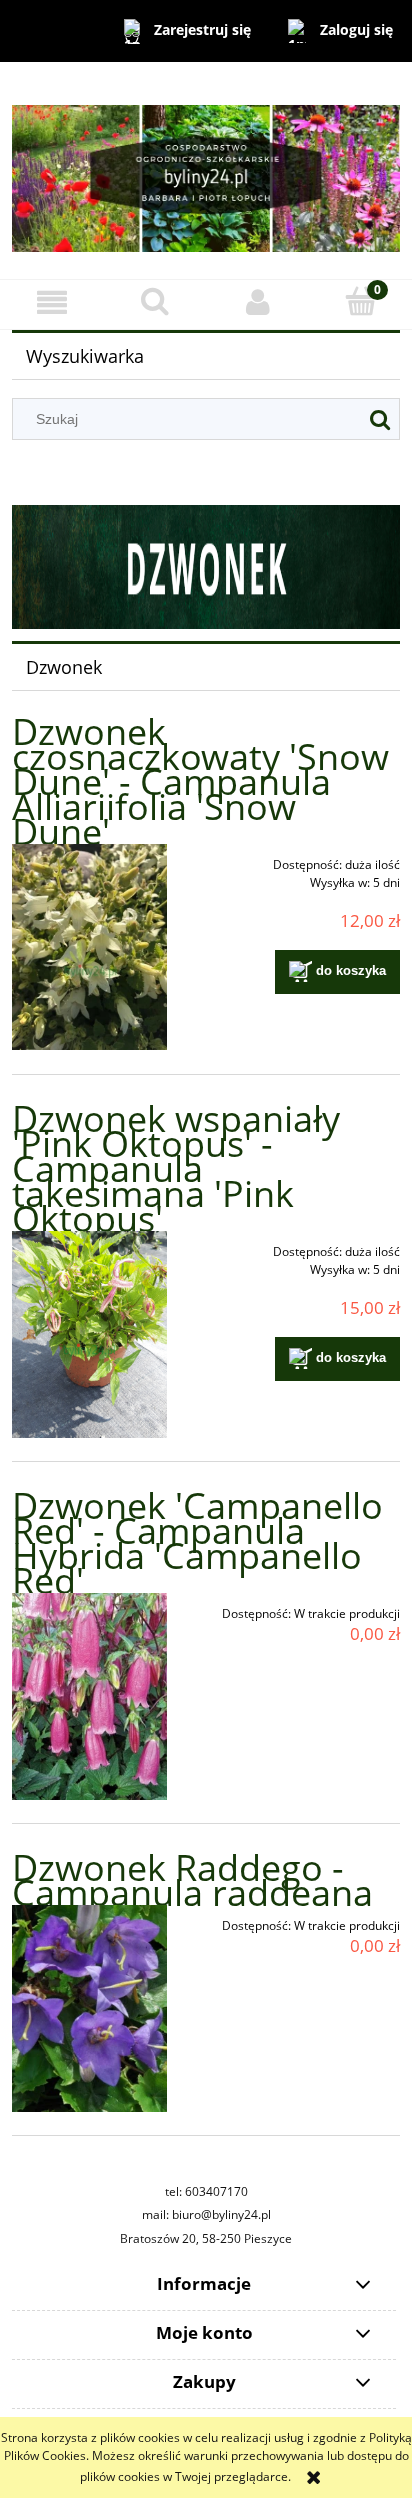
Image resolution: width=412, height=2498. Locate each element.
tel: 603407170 (206, 2191)
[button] (51, 301)
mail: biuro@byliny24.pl (206, 2214)
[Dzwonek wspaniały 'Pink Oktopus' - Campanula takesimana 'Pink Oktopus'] (89, 1334)
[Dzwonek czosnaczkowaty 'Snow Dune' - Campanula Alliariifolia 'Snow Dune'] (89, 947)
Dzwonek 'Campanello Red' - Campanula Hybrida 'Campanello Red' (197, 1543)
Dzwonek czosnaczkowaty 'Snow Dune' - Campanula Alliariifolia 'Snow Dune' (200, 781)
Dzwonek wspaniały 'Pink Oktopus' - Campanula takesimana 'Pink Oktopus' (176, 1168)
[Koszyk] (360, 300)
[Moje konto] (257, 301)
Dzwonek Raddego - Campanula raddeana (192, 1880)
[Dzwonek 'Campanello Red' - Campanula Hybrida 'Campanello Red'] (89, 1696)
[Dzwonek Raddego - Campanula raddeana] (89, 2008)
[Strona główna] (206, 169)
